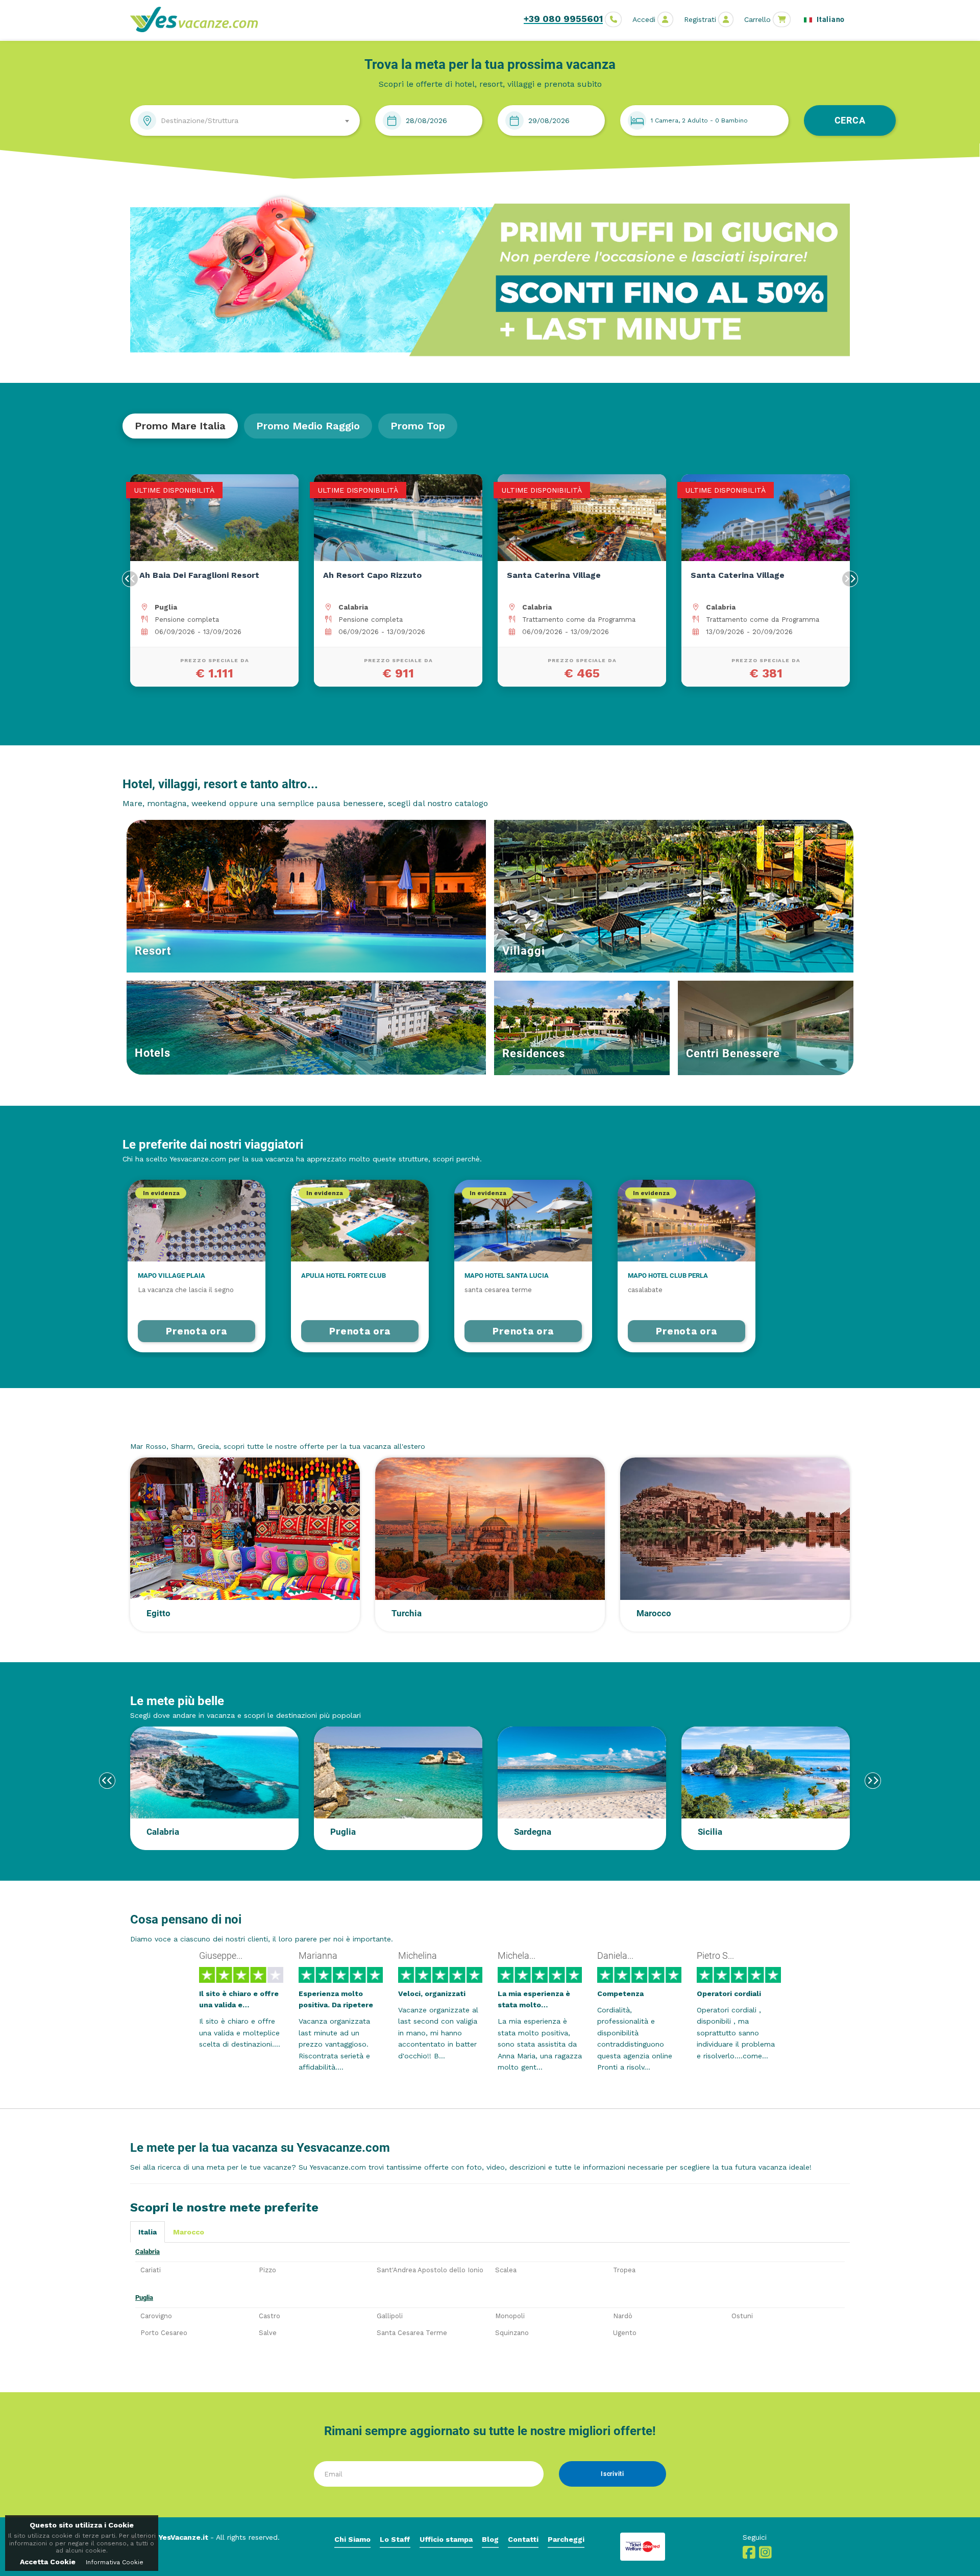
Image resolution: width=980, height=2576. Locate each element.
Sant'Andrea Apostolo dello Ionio (430, 2270)
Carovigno (156, 2316)
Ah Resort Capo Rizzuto (189, 575)
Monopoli (510, 2316)
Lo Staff (395, 2539)
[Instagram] (765, 2555)
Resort (153, 951)
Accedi (644, 19)
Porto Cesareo (164, 2333)
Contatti (523, 2539)
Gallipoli (390, 2316)
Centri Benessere (733, 1053)
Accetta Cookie (48, 2562)
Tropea (624, 2270)
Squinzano (512, 2333)
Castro (269, 2316)
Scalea (506, 2270)
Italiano (830, 19)
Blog (490, 2539)
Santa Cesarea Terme (412, 2333)
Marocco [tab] (189, 2232)
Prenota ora (196, 1331)
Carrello (757, 19)
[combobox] (245, 120)
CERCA (850, 120)
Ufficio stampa (446, 2539)
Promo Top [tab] (418, 426)
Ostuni (742, 2316)
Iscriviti (612, 2474)
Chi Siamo (352, 2539)
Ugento (625, 2333)
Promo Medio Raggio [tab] (308, 426)
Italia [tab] (148, 2232)
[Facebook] (749, 2555)
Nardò (623, 2316)
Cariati (151, 2270)
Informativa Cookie (115, 2562)
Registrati (700, 19)
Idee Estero (162, 1427)
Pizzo (267, 2270)
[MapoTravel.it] (198, 19)
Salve (268, 2333)
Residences (534, 1053)
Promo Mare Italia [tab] (180, 426)
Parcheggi (566, 2539)
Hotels (153, 1053)
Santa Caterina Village (370, 575)
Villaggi (524, 951)
